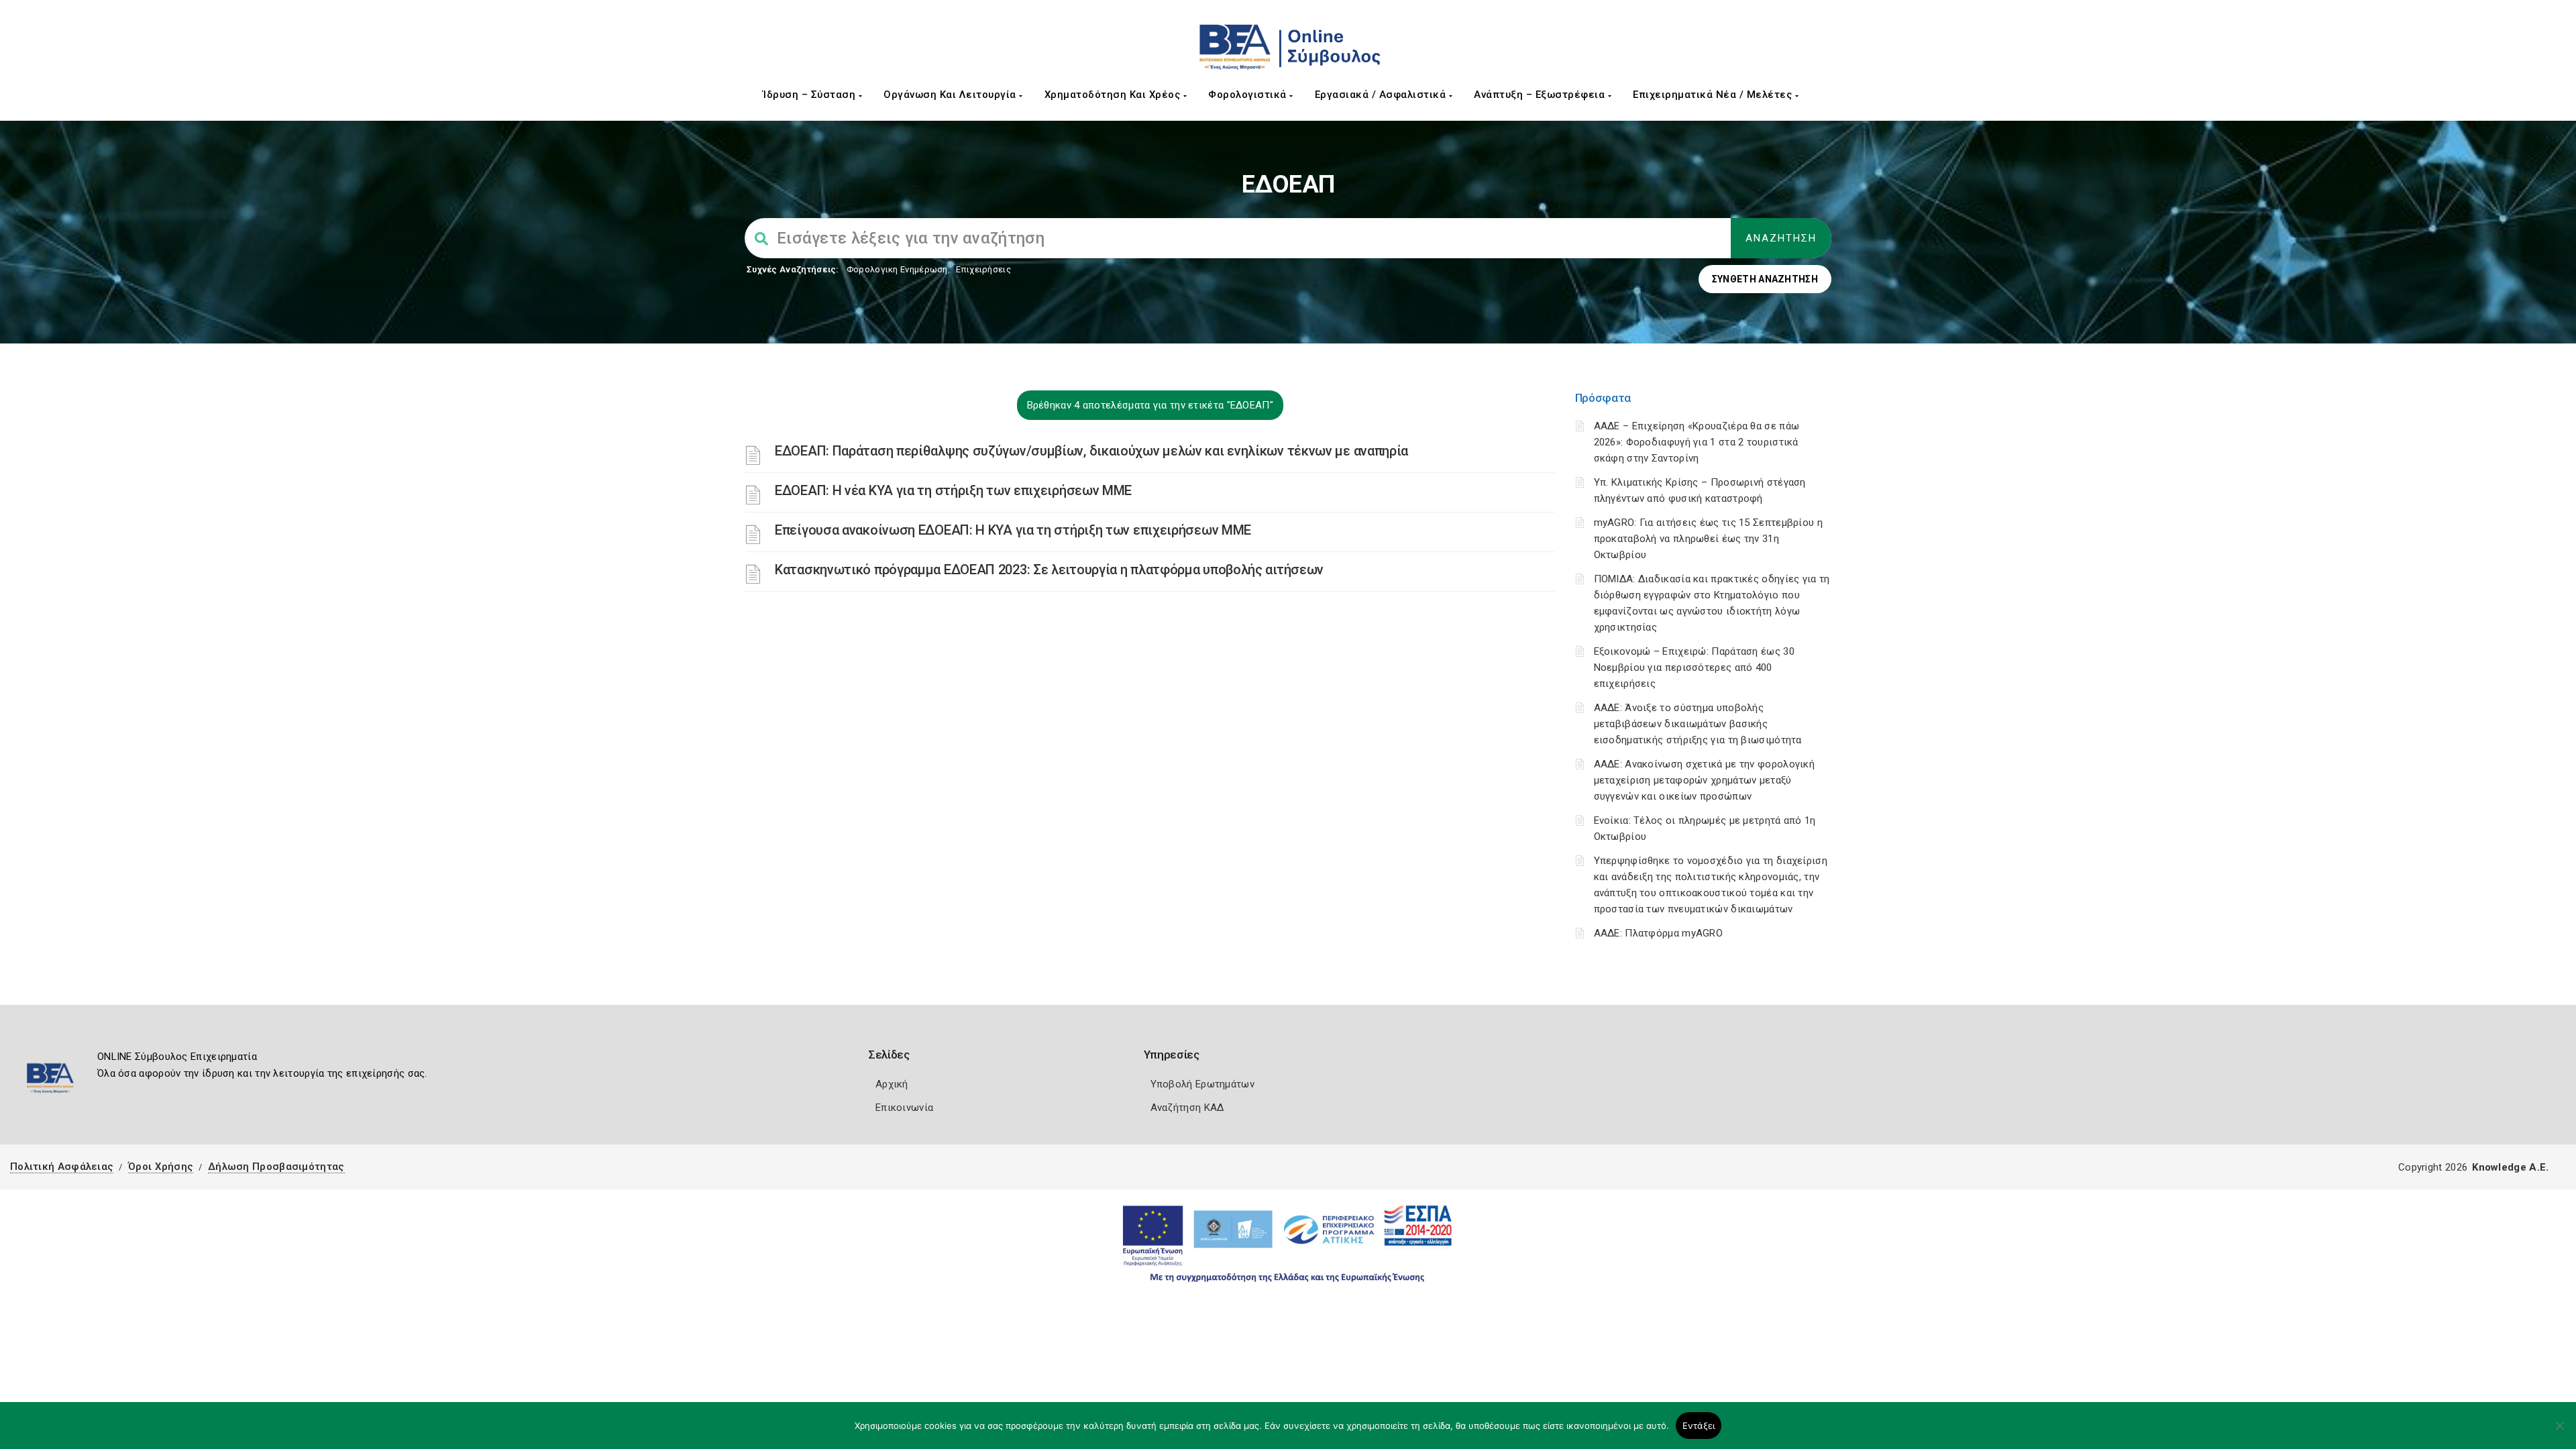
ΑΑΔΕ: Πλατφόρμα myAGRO (1659, 933)
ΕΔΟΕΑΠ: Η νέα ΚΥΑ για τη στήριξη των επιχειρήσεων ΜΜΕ (953, 490)
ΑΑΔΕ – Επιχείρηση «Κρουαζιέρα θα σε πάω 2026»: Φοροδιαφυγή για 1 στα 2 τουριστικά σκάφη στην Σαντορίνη (1697, 442)
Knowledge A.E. (2510, 1167)
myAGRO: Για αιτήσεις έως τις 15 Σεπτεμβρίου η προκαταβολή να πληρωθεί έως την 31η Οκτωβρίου (1709, 539)
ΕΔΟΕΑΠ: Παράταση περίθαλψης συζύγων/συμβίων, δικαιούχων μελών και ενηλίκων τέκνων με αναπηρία (1091, 451)
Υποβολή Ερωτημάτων (1202, 1084)
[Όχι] (2559, 1432)
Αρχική (892, 1084)
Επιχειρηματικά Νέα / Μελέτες (1714, 95)
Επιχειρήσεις (983, 269)
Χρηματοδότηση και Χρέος (1114, 95)
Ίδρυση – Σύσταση (811, 95)
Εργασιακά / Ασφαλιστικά (1382, 95)
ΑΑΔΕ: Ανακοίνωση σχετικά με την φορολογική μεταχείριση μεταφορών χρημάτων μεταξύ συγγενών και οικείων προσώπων (1705, 780)
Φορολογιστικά (1249, 95)
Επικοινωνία (904, 1108)
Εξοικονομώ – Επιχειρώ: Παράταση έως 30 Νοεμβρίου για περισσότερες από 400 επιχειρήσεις (1694, 667)
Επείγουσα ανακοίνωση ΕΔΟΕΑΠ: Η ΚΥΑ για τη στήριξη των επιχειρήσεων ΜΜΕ (1013, 530)
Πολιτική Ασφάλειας (62, 1167)
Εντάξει (1699, 1426)
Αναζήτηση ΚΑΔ (1187, 1108)
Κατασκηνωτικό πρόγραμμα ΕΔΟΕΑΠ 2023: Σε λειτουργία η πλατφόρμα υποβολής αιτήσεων (1049, 570)
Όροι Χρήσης (161, 1167)
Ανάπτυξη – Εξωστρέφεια (1541, 95)
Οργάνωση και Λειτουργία (951, 95)
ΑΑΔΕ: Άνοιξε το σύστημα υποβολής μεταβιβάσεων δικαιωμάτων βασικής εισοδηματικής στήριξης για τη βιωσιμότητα (1698, 724)
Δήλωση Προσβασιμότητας (276, 1167)
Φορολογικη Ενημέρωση (897, 269)
